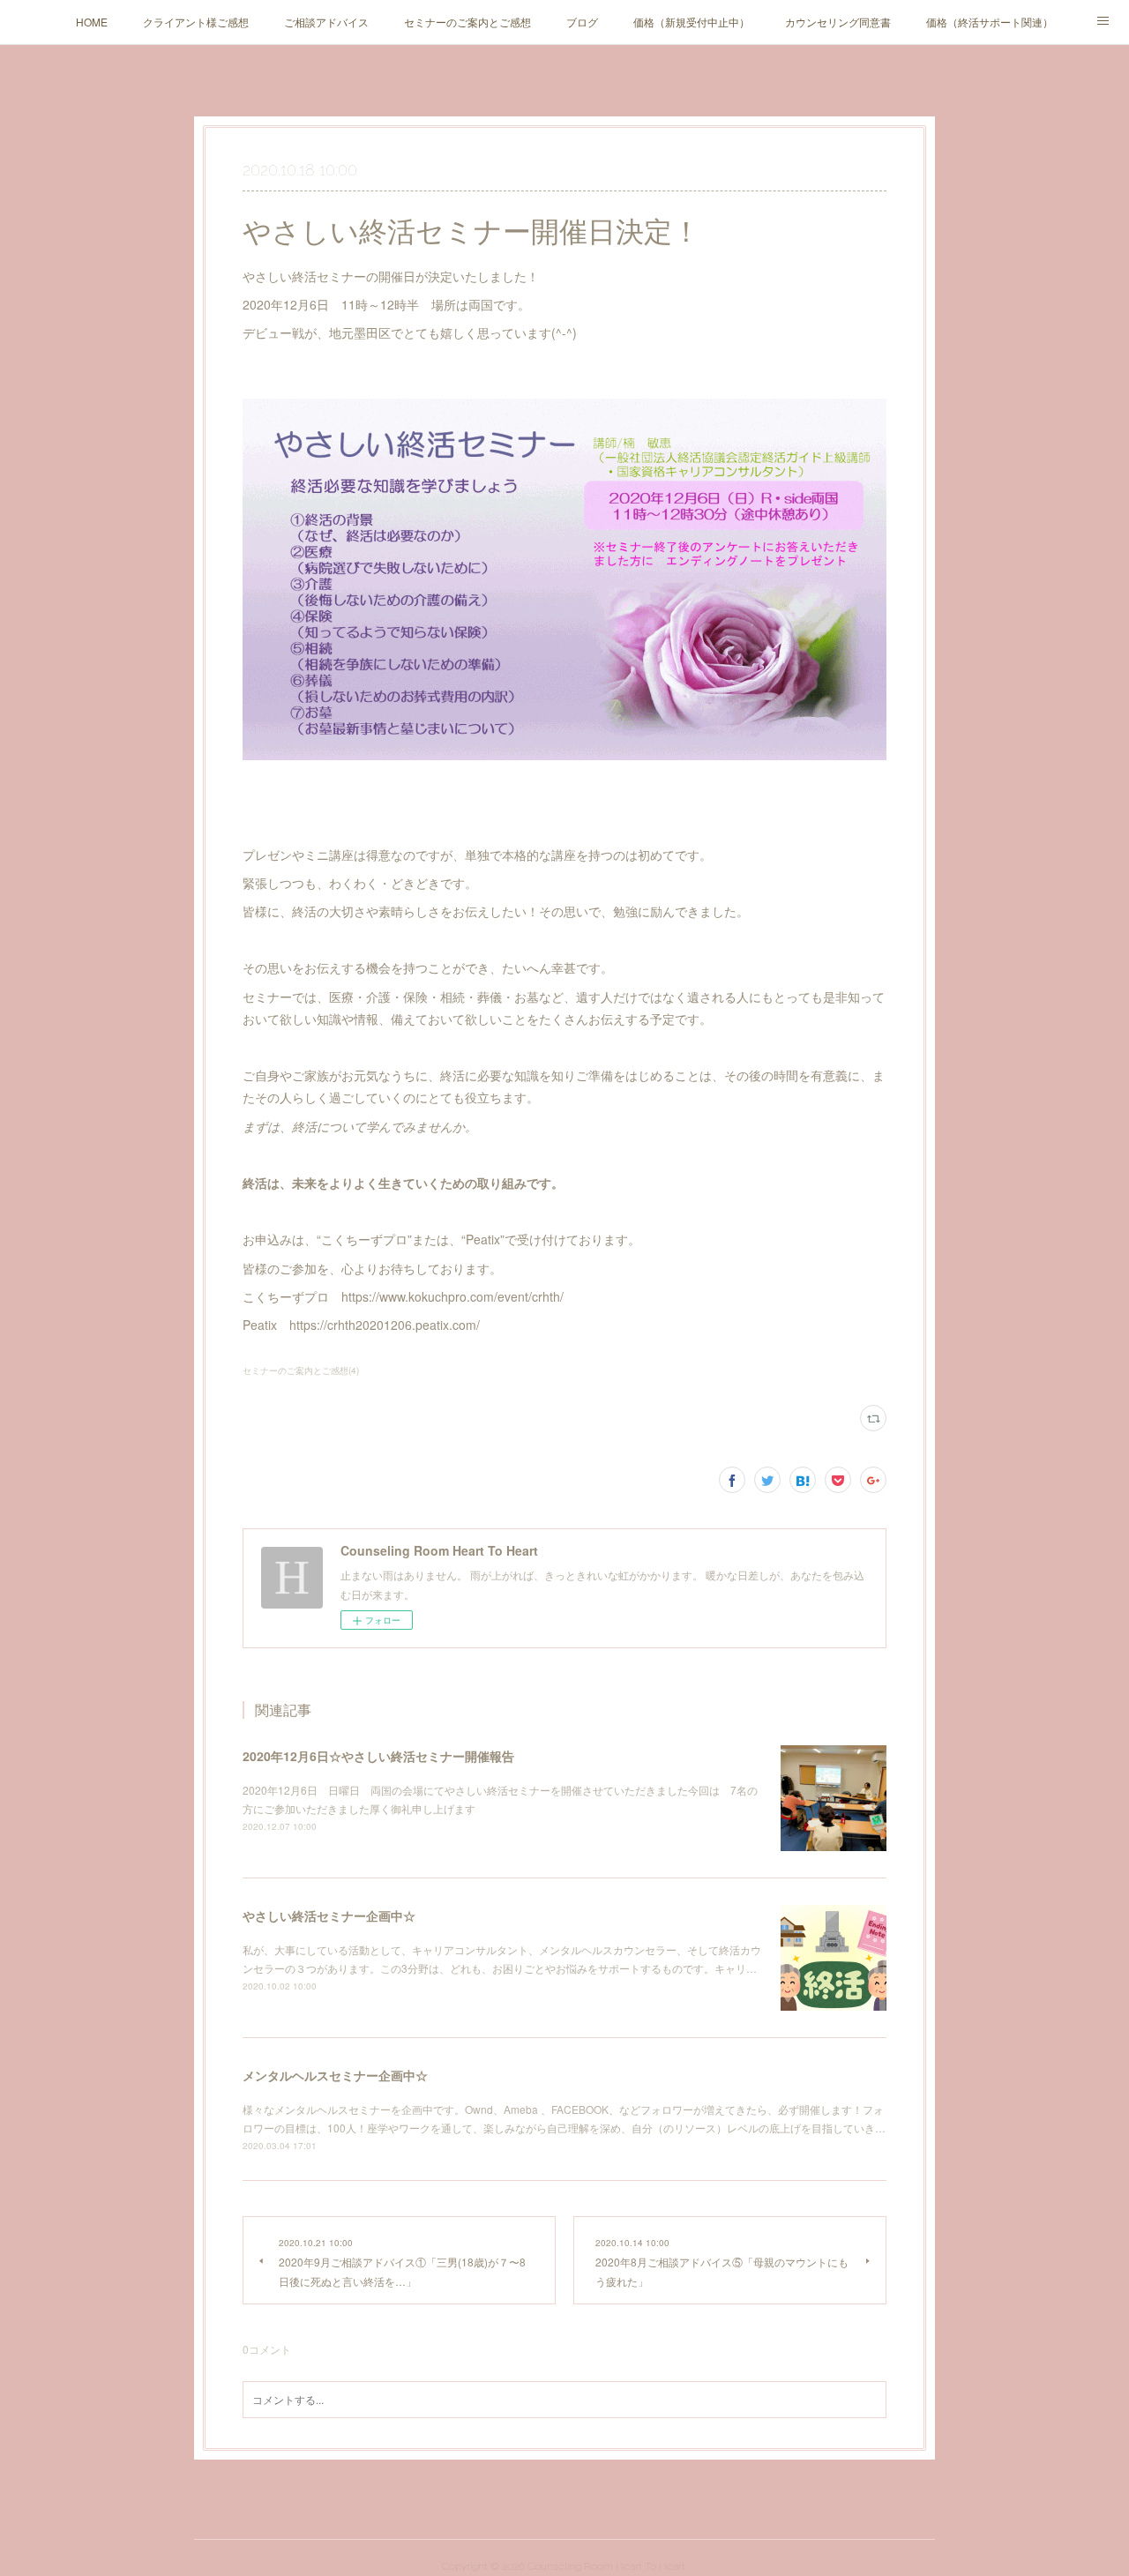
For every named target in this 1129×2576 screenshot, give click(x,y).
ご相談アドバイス (326, 22)
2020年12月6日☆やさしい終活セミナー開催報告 (378, 1756)
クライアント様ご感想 (196, 22)
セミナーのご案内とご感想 (467, 22)
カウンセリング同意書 (838, 22)
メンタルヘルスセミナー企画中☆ (335, 2075)
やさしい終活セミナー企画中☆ (329, 1915)
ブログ (582, 22)
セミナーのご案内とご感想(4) (301, 1370)
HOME (92, 22)
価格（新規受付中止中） (692, 22)
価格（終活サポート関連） (990, 22)
